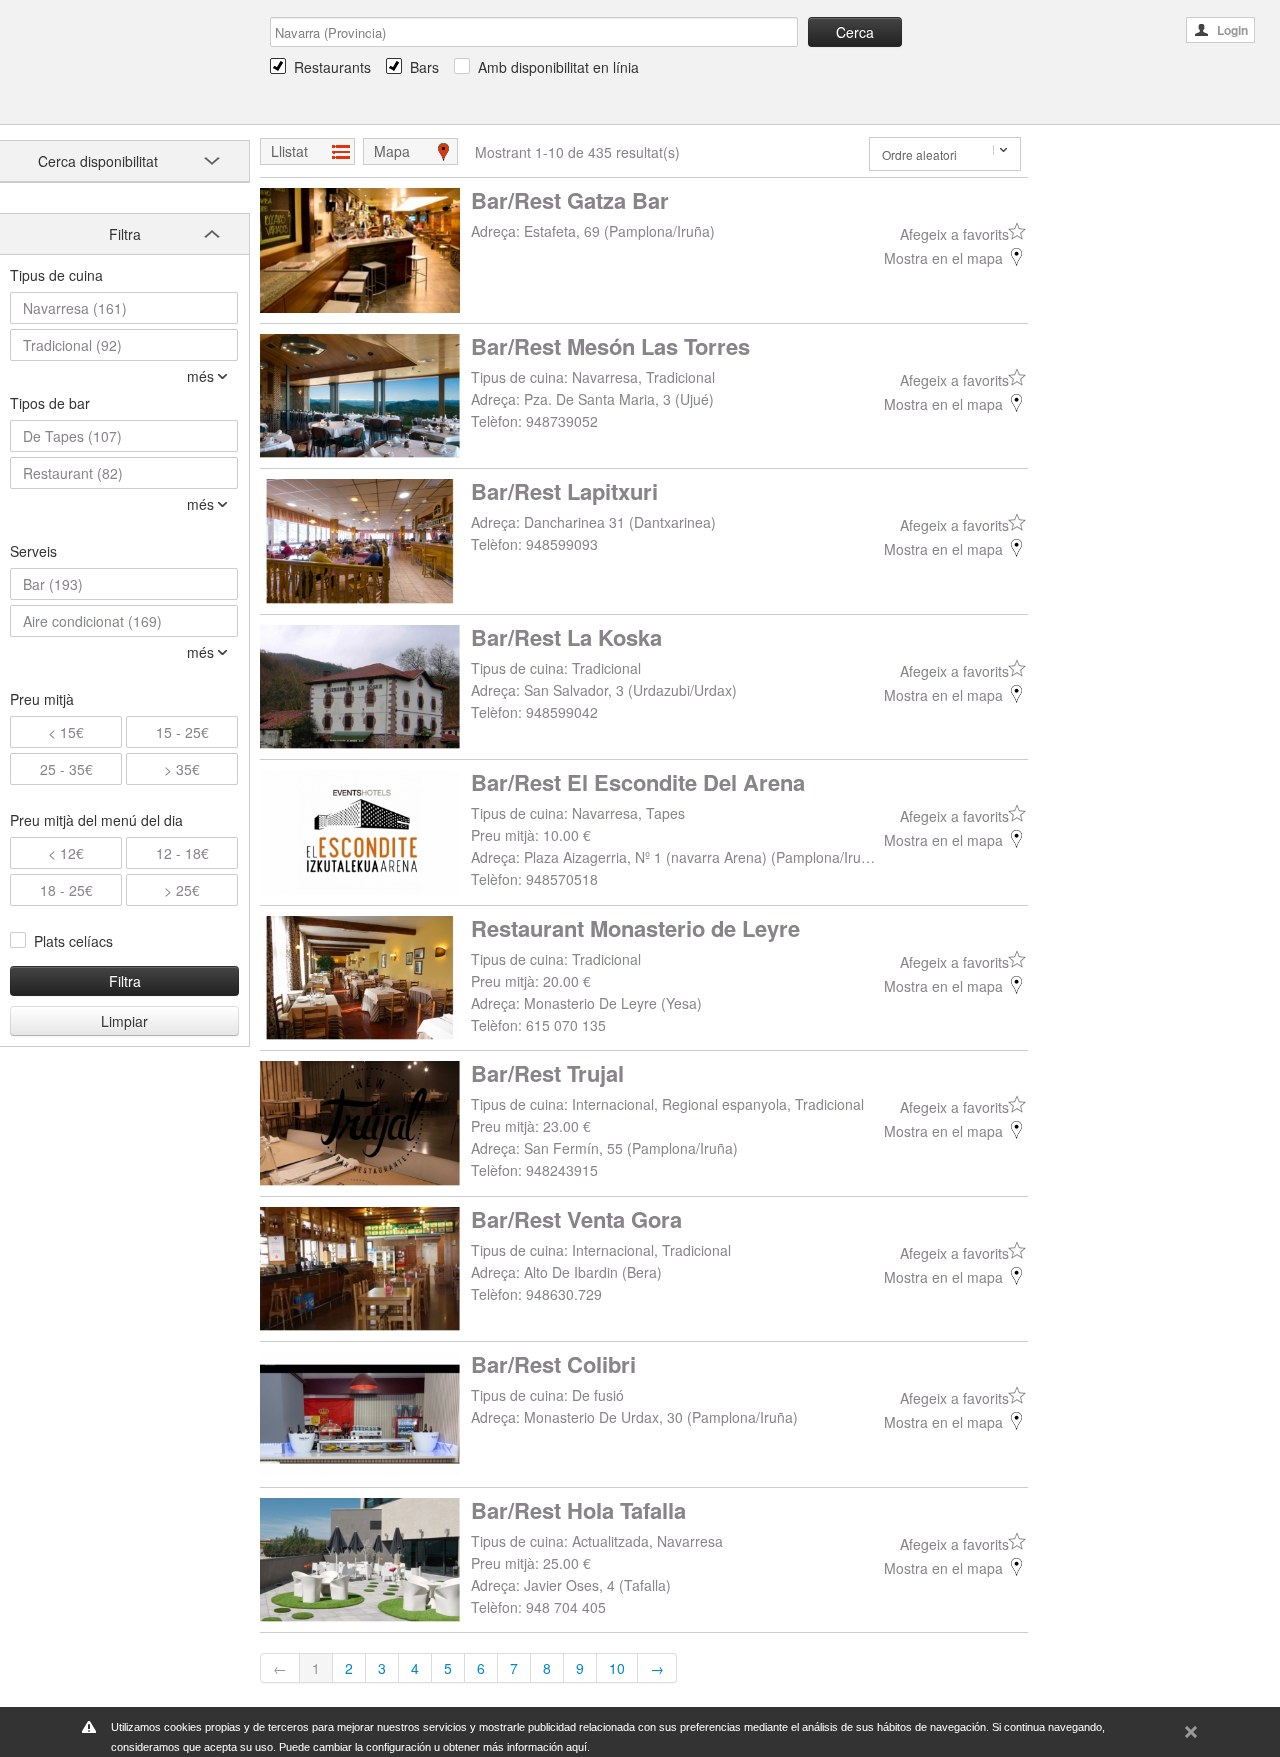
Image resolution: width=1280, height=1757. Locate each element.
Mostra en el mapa (943, 258)
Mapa (392, 151)
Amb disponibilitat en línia (558, 67)
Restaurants (332, 67)
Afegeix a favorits (954, 234)
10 (617, 1668)
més (200, 376)
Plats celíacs (73, 941)
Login (1232, 30)
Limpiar (124, 1021)
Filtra (125, 981)
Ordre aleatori (919, 154)
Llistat (289, 151)
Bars (424, 67)
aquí (576, 1747)
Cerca (855, 32)
